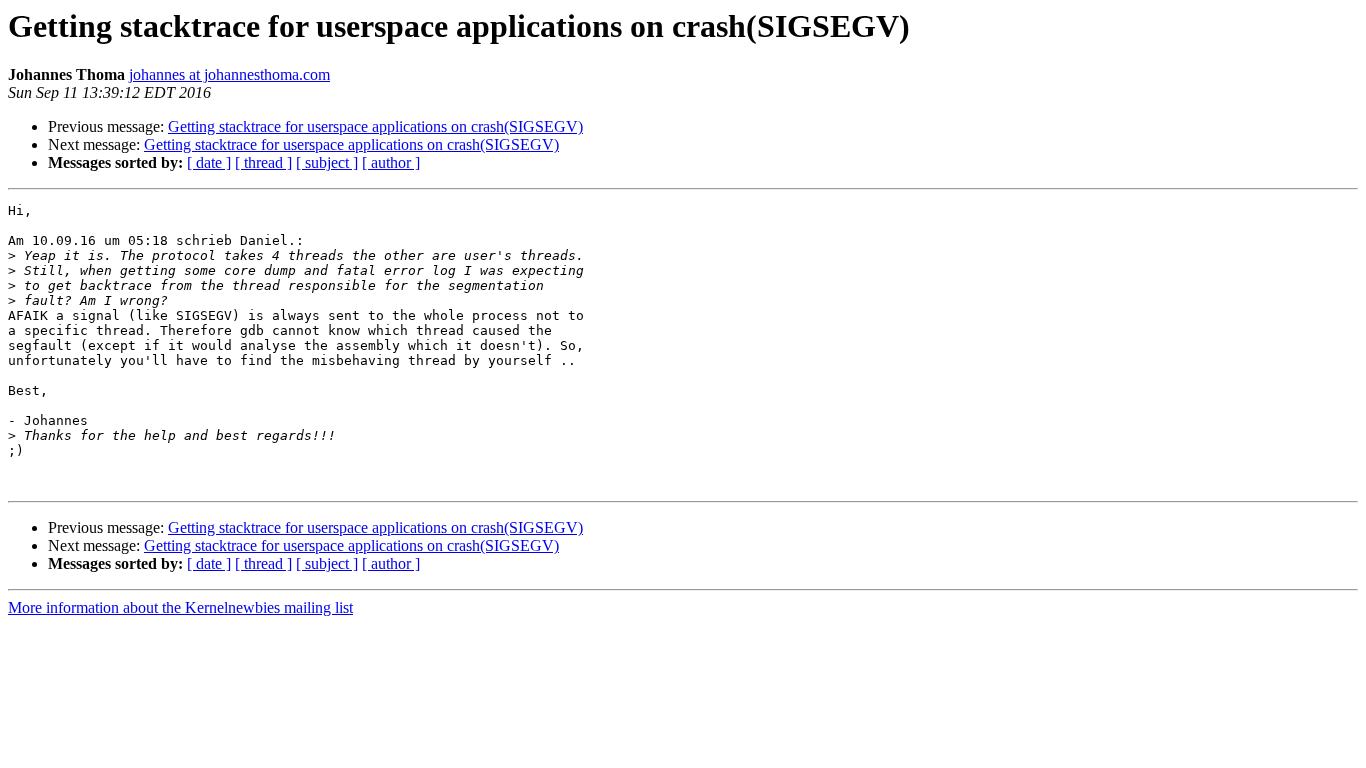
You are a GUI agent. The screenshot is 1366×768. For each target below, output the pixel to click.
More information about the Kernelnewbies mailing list (180, 607)
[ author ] (391, 162)
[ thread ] (263, 162)
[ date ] (209, 162)
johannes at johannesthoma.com (229, 74)
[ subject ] (327, 162)
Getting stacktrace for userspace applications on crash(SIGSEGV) (375, 126)
